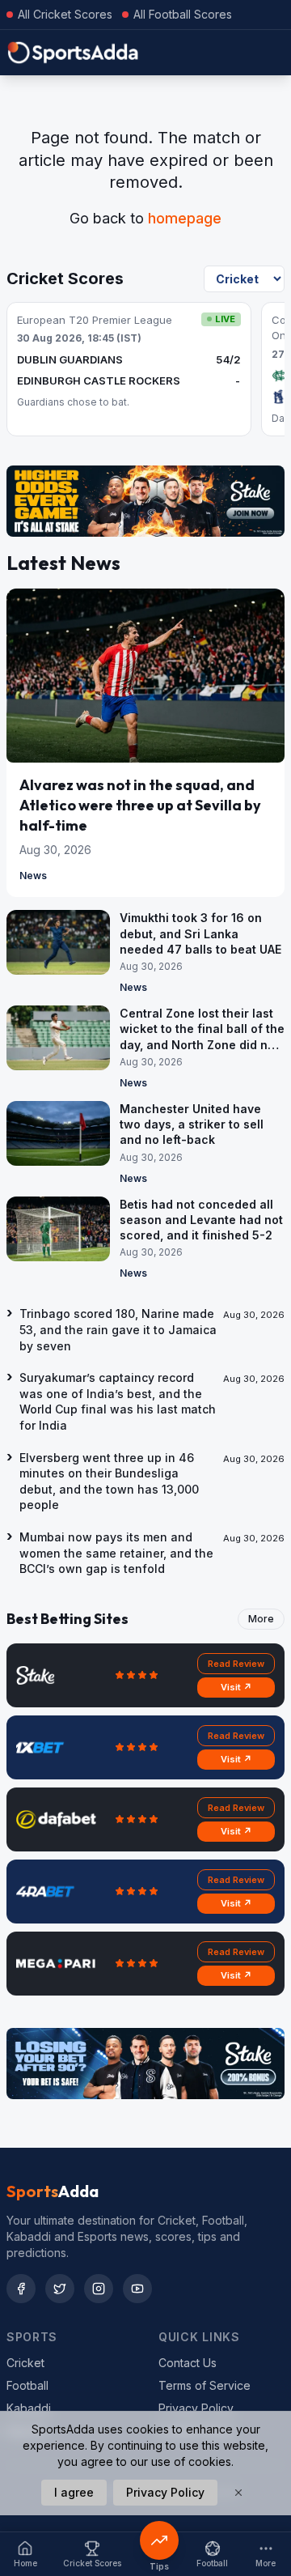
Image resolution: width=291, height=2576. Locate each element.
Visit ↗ (236, 1687)
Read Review (236, 1664)
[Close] (238, 2493)
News (33, 876)
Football (27, 2385)
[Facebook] (21, 2289)
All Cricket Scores (65, 14)
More (261, 1619)
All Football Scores (183, 14)
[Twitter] (60, 2289)
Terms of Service (205, 2385)
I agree (74, 2492)
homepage (185, 218)
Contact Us (188, 2363)
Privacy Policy (196, 2408)
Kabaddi (29, 2408)
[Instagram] (99, 2289)
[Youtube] (137, 2289)
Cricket (25, 2363)
